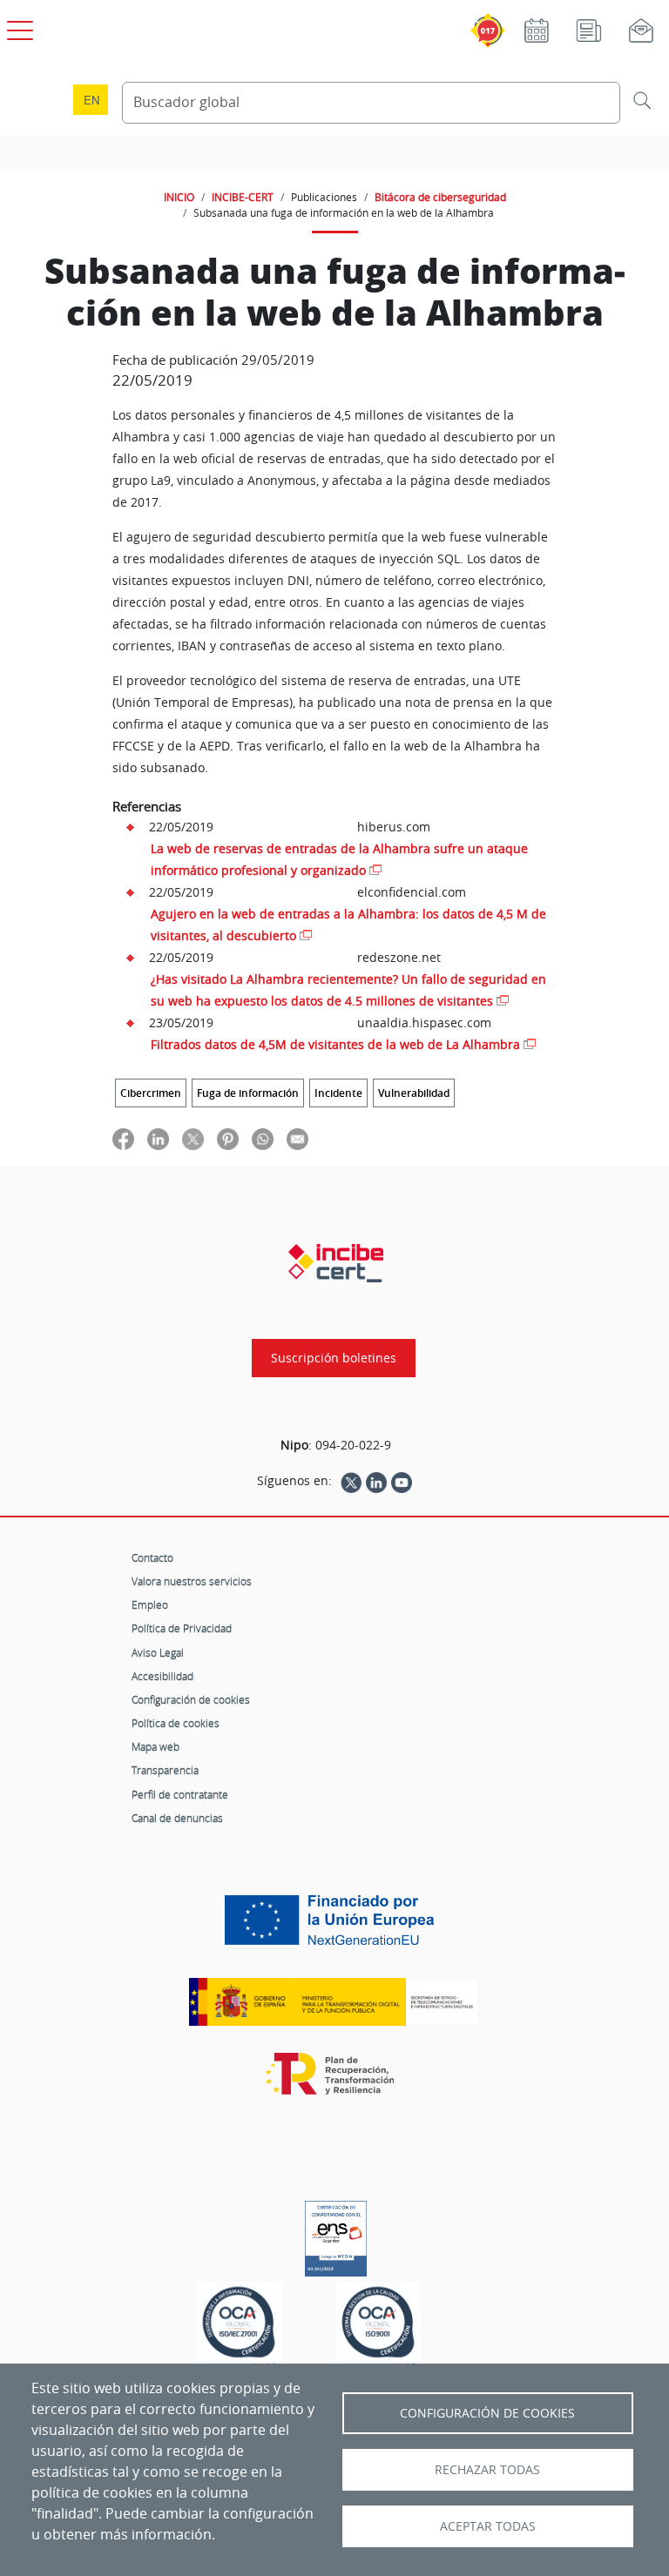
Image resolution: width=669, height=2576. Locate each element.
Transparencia (165, 1770)
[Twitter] (351, 1481)
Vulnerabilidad (414, 1093)
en (91, 100)
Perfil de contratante (180, 1794)
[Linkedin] (376, 1481)
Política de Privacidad (182, 1628)
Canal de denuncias (177, 1818)
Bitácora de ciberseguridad (440, 197)
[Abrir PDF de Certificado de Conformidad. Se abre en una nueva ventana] (336, 2234)
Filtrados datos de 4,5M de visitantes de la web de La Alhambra (335, 1044)
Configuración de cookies (191, 1699)
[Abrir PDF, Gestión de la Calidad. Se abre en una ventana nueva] (378, 2327)
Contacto (152, 1557)
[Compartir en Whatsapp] (263, 1138)
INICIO (179, 197)
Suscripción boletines (334, 1358)
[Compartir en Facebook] (123, 1138)
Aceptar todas (488, 2526)
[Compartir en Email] (297, 1138)
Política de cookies (176, 1723)
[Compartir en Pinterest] (228, 1138)
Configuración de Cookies (487, 2413)
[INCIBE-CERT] (336, 1263)
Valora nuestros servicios (192, 1581)
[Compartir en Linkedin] (158, 1138)
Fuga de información (248, 1093)
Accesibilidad (162, 1676)
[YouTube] (402, 1481)
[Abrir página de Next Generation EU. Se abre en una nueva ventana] (334, 1927)
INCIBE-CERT (243, 197)
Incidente (338, 1093)
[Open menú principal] (17, 27)
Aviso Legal (158, 1652)
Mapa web (155, 1746)
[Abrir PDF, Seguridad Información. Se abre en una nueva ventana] (239, 2327)
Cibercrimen (151, 1093)
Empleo (150, 1604)
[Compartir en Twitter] (193, 1138)
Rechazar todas (487, 2470)
